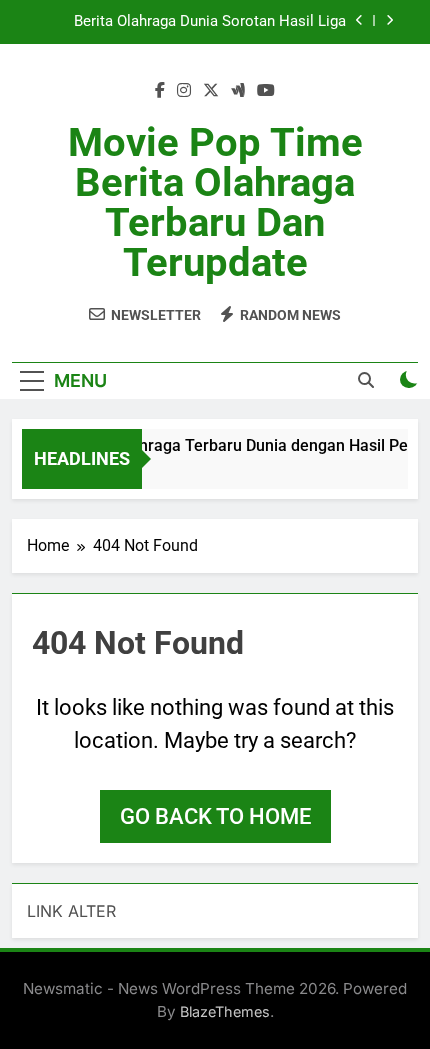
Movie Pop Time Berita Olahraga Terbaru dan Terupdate (215, 202)
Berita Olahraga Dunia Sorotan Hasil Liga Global (210, 22)
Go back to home (215, 816)
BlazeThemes (225, 1011)
